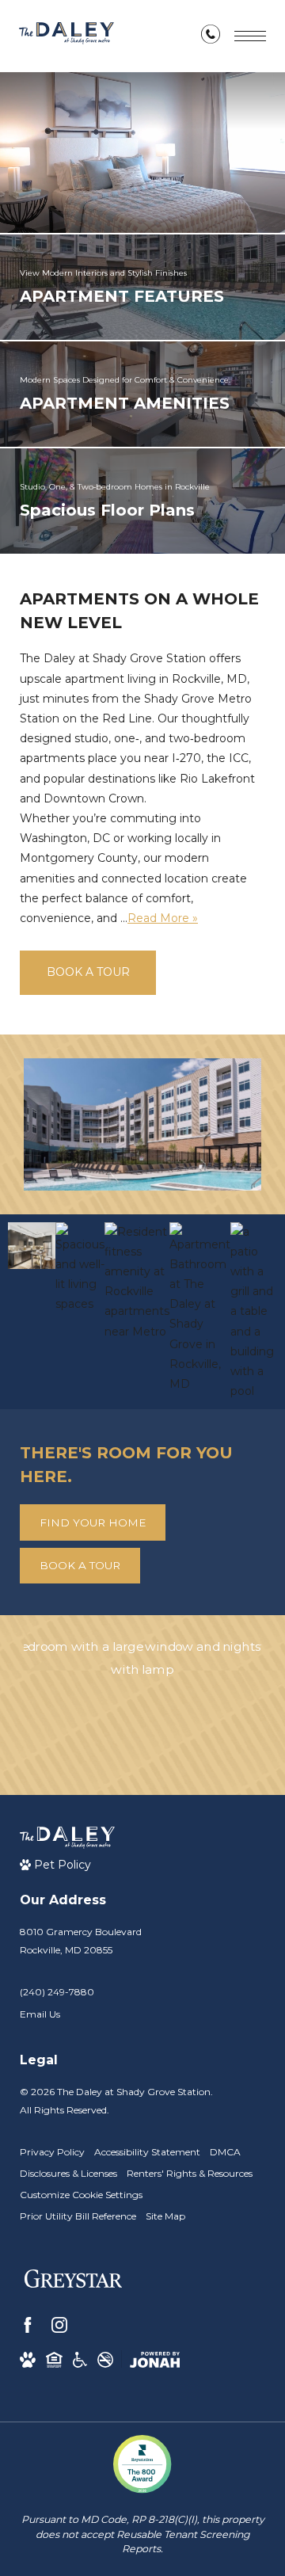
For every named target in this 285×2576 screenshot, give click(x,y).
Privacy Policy (52, 2152)
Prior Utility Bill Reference (78, 2216)
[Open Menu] (250, 36)
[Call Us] (211, 37)
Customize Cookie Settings (81, 2195)
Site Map (165, 2216)
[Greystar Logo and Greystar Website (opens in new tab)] (73, 2282)
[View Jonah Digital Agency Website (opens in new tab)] (155, 2360)
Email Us (40, 2014)
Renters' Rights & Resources (190, 2173)
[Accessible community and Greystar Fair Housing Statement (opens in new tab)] (80, 2360)
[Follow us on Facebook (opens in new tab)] (28, 2325)
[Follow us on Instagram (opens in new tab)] (59, 2325)
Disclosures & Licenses (68, 2173)
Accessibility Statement (147, 2152)
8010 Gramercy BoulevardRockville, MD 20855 (81, 1941)
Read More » (163, 918)
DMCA (225, 2152)
